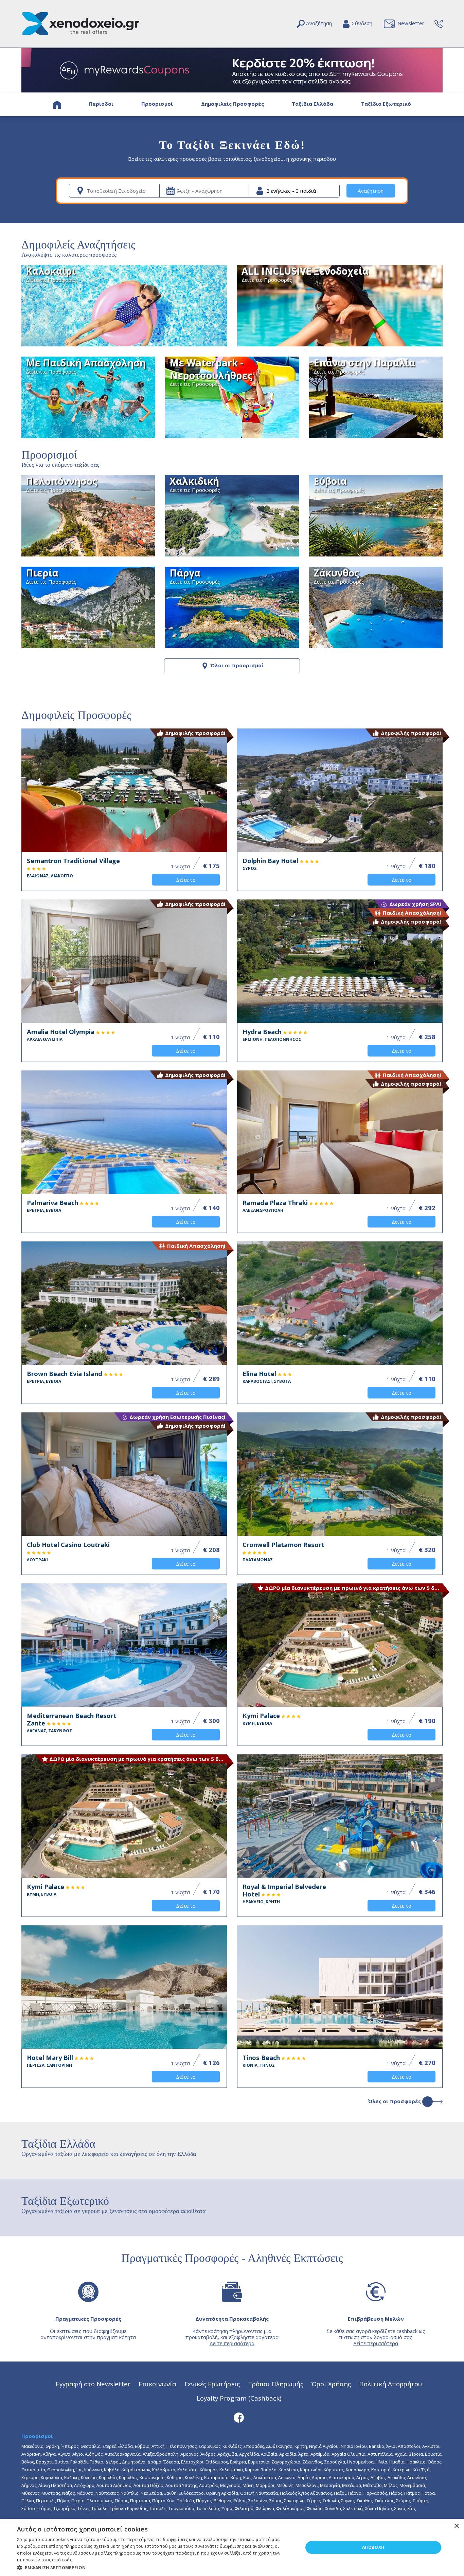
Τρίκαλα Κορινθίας (128, 2508)
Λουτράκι (209, 2485)
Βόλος (28, 2462)
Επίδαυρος (217, 2462)
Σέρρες (314, 2501)
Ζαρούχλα (335, 2462)
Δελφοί (113, 2462)
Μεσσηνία (330, 2485)
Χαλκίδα (333, 2508)
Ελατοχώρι (192, 2462)
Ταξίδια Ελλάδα (313, 104)
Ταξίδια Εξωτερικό (386, 104)
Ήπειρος (70, 2446)
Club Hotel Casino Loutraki (68, 1552)
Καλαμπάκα (231, 2470)
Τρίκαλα (100, 2508)
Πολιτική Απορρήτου (390, 2384)
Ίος (79, 2470)
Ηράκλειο (416, 2462)
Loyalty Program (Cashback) (239, 2398)
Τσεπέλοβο (208, 2508)
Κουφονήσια (152, 2477)
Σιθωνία (331, 2501)
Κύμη (236, 2477)
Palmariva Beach (53, 1206)
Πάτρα (428, 2493)
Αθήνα (49, 2454)
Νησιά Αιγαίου (324, 2446)
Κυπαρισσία (216, 2477)
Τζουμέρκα (64, 2508)
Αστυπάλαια (380, 2454)
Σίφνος (348, 2501)
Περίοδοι (101, 104)
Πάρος (396, 2493)
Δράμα (154, 2462)
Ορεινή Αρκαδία (222, 2493)
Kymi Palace (262, 1719)
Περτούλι (46, 2501)
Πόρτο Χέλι (163, 2501)
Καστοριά (381, 2470)
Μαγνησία (230, 2485)
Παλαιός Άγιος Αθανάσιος (306, 2493)
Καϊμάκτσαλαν (136, 2470)
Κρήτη (301, 2446)
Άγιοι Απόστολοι (403, 2446)
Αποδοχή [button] (373, 2547)
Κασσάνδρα (358, 2470)
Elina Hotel (267, 1377)
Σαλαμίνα (258, 2501)
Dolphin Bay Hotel (271, 864)
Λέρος (362, 2477)
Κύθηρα (175, 2477)
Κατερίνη (402, 2470)
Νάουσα (85, 2493)
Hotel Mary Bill (51, 2061)
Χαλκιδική (353, 2508)
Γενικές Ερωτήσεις (212, 2384)
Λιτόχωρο (84, 2485)
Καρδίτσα (288, 2470)
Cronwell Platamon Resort (283, 1552)
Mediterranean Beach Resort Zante (72, 1723)
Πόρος (121, 2501)
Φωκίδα (315, 2508)
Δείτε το (186, 880)
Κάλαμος (209, 2470)
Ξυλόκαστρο (191, 2493)
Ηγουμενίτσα (360, 2462)
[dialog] (232, 2547)
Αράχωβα (227, 2454)
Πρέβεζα (185, 2501)
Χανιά (400, 2508)
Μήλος (391, 2485)
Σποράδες (254, 2446)
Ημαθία (397, 2462)
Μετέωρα (352, 2485)
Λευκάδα (396, 2477)
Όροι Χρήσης (331, 2384)
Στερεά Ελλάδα (118, 2446)
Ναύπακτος (107, 2493)
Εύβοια (142, 2446)
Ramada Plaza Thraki (276, 1206)
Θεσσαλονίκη (61, 2470)
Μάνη (248, 2485)
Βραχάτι (44, 2462)
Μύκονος (30, 2493)
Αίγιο (78, 2454)
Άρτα (303, 2454)
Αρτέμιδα (320, 2454)
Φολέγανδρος (290, 2508)
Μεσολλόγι (307, 2485)
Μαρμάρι (265, 2485)
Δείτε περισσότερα (232, 2343)
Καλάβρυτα (164, 2470)
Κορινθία (108, 2477)
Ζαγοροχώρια (286, 2462)
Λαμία (304, 2477)
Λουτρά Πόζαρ (148, 2485)
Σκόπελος (384, 2501)
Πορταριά (140, 2501)
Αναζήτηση (371, 191)
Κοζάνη (72, 2477)
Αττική (158, 2446)
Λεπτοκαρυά (342, 2477)
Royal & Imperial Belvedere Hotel (284, 1894)
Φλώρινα (265, 2508)
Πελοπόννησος (182, 2446)
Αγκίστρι (431, 2446)
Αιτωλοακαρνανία (123, 2454)
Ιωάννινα (93, 2470)
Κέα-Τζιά (421, 2470)
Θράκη (52, 2446)
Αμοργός (189, 2454)
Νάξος (68, 2493)
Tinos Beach (262, 2061)
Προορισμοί (157, 104)
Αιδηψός (94, 2454)
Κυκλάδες (232, 2446)
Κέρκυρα (30, 2477)
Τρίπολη (158, 2508)
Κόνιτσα (89, 2477)
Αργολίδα (249, 2454)
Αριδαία (269, 2454)
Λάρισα (319, 2477)
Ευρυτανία (259, 2462)
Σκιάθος (365, 2501)
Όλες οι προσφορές (395, 2101)
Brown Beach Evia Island (65, 1377)
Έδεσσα (171, 2462)
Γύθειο (96, 2462)
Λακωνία (287, 2477)
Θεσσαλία (91, 2446)
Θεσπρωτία (33, 2470)
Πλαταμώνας (100, 2501)
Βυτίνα (61, 2462)
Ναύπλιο (130, 2493)
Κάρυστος (334, 2470)
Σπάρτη (421, 2501)
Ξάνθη (170, 2493)
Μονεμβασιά (412, 2485)
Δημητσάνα (134, 2462)
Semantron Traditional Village (73, 868)
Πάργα (355, 2493)
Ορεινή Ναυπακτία (259, 2493)
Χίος (412, 2508)
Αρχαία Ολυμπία (349, 2454)
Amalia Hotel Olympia (61, 1035)
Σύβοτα (29, 2508)
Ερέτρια (238, 2462)
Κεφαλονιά (51, 2477)
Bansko (377, 2446)
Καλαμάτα (188, 2470)
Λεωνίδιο (417, 2477)
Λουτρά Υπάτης (181, 2485)
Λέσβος (378, 2477)
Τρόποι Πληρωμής (276, 2384)
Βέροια (416, 2454)
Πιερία (78, 2501)
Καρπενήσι (311, 2470)
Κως (247, 2477)
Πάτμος (412, 2493)
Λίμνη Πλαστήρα (55, 2485)
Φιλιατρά (244, 2508)
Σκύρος (403, 2501)
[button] (156, 2567)
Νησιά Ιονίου (354, 2446)
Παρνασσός (375, 2493)
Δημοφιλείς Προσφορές (233, 104)
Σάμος (276, 2501)
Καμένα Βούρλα (261, 2470)
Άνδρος (208, 2454)
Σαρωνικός (210, 2446)
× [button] (456, 2526)
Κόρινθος (128, 2477)
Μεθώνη (285, 2485)
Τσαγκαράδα (181, 2508)
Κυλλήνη (193, 2477)
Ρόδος (240, 2501)
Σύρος (45, 2508)
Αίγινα (64, 2454)
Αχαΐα (401, 2454)
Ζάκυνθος (312, 2462)
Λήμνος (29, 2485)
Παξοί (340, 2493)
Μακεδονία (32, 2446)
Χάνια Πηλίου (378, 2508)
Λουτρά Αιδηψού (114, 2485)
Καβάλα (112, 2470)
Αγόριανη (31, 2454)
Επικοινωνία (157, 2384)
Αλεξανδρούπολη (160, 2454)
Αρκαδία (288, 2454)
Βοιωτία (433, 2454)
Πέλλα (28, 2501)
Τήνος (83, 2508)
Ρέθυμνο (222, 2501)
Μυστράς (51, 2493)
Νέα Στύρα (151, 2493)
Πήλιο (63, 2501)
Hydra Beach (272, 1035)
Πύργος (204, 2501)
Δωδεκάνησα (279, 2446)
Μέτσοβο (372, 2485)
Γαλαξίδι (79, 2462)
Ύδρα (227, 2508)
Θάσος (434, 2462)
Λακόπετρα (265, 2477)
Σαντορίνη (294, 2501)
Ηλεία (381, 2462)
